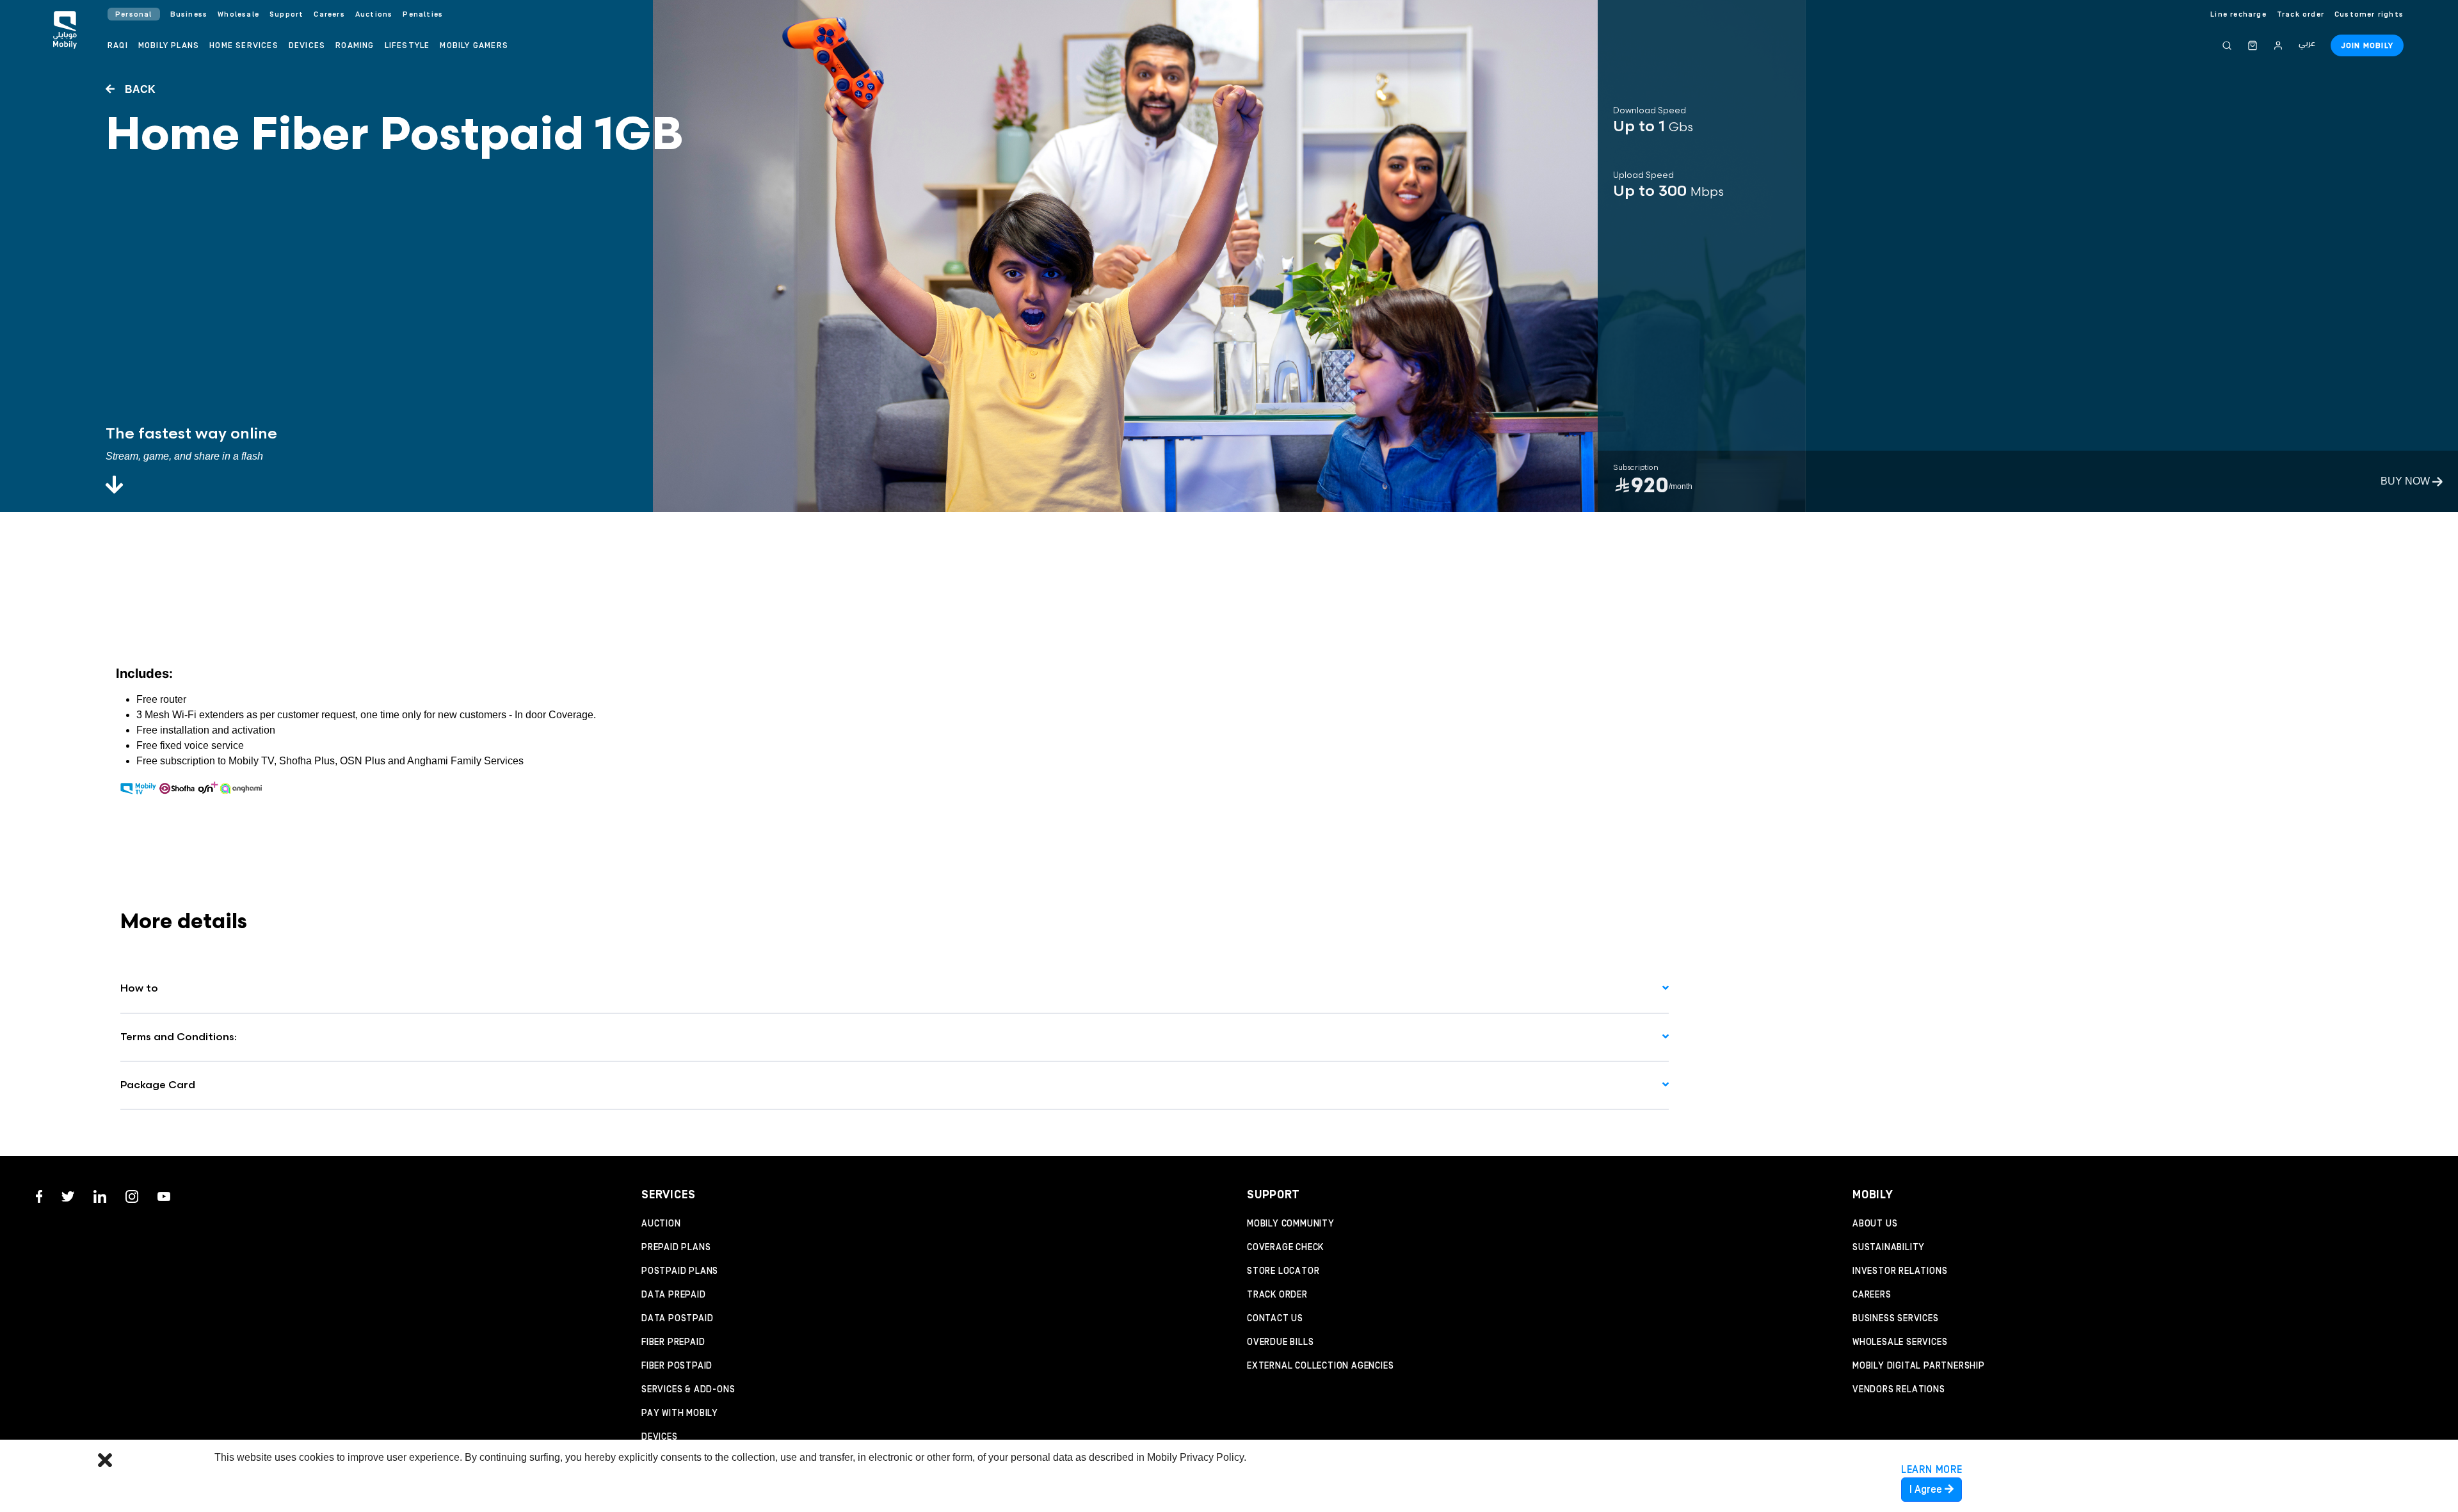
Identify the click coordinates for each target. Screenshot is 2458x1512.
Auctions (374, 14)
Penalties (423, 14)
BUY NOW (2406, 481)
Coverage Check (1285, 1248)
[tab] (895, 989)
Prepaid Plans (676, 1248)
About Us (1875, 1224)
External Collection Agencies (1320, 1366)
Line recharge (2238, 14)
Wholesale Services (1900, 1342)
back (139, 89)
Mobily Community (1291, 1224)
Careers (1872, 1295)
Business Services (1896, 1319)
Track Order (1277, 1295)
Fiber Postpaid (677, 1366)
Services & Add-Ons (688, 1390)
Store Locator (1283, 1271)
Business (189, 14)
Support (286, 14)
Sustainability (1889, 1248)
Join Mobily (2367, 46)
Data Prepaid (674, 1295)
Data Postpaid (677, 1319)
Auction (661, 1224)
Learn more (1932, 1470)
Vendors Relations (1899, 1390)
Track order (2301, 14)
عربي (2307, 44)
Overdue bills (1280, 1342)
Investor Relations (1900, 1271)
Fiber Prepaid (673, 1342)
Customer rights (2369, 14)
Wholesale (238, 14)
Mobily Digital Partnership (1919, 1366)
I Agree (1927, 1490)
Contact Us (1275, 1319)
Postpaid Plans (680, 1271)
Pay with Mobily (680, 1413)
